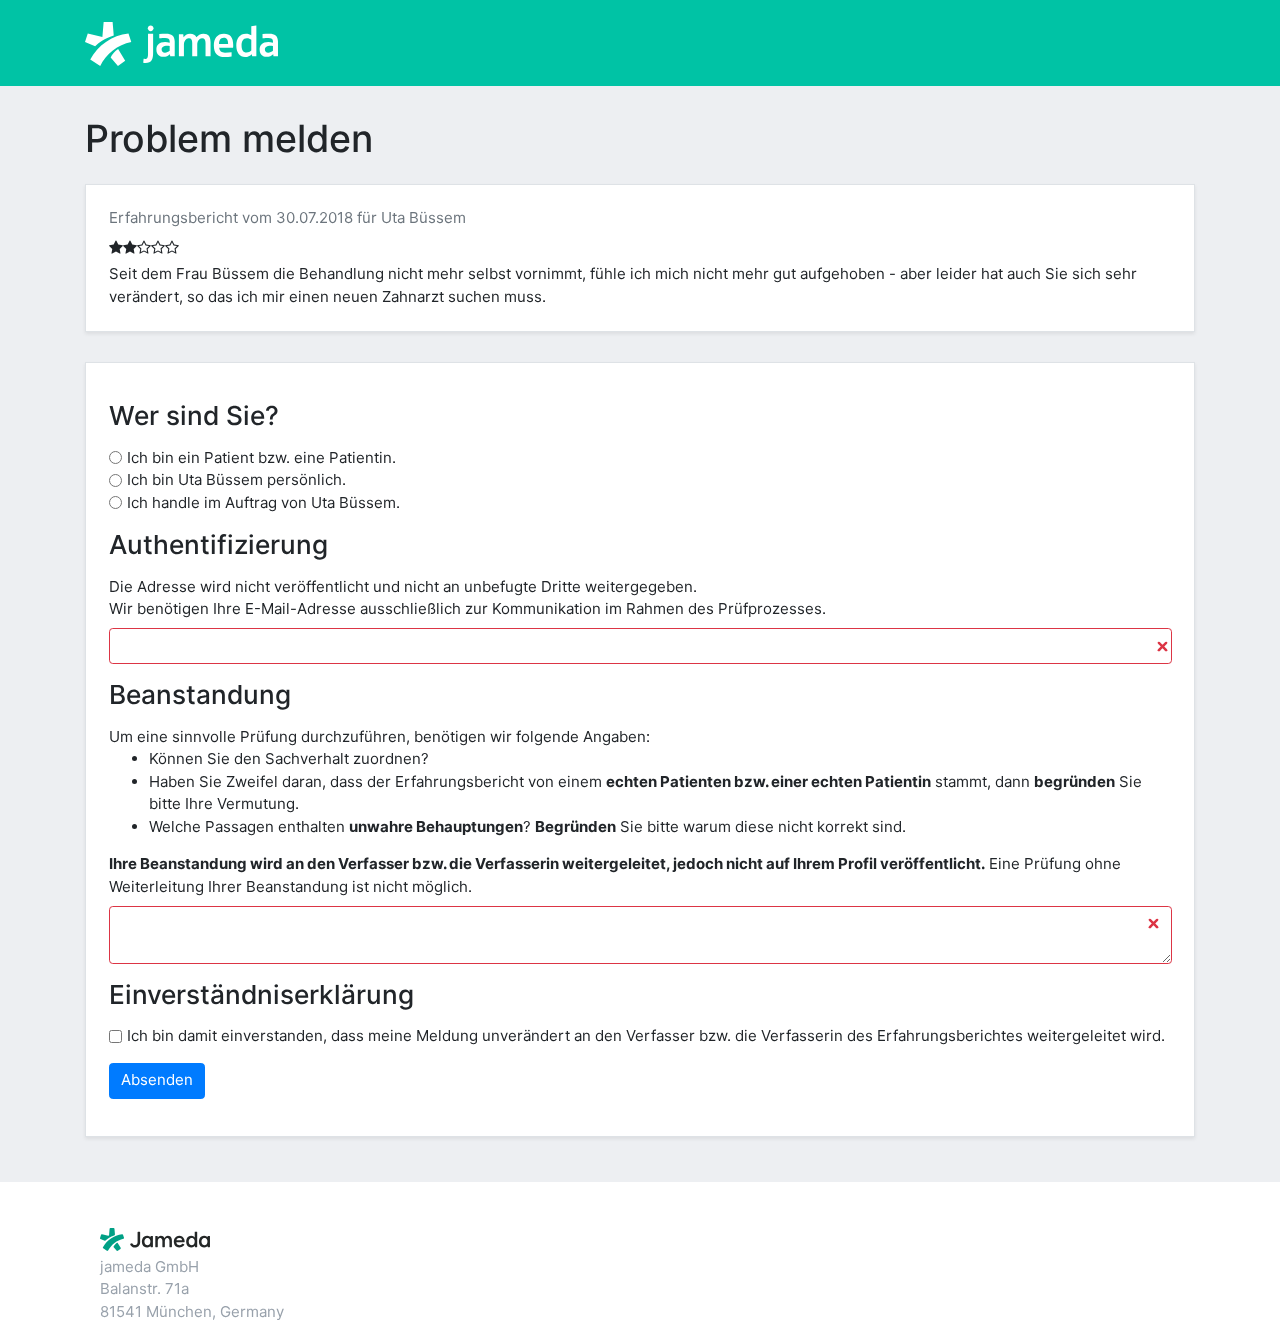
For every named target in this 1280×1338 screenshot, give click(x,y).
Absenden (157, 1079)
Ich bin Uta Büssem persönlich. (236, 479)
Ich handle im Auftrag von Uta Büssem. (263, 502)
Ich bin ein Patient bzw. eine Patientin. (261, 457)
